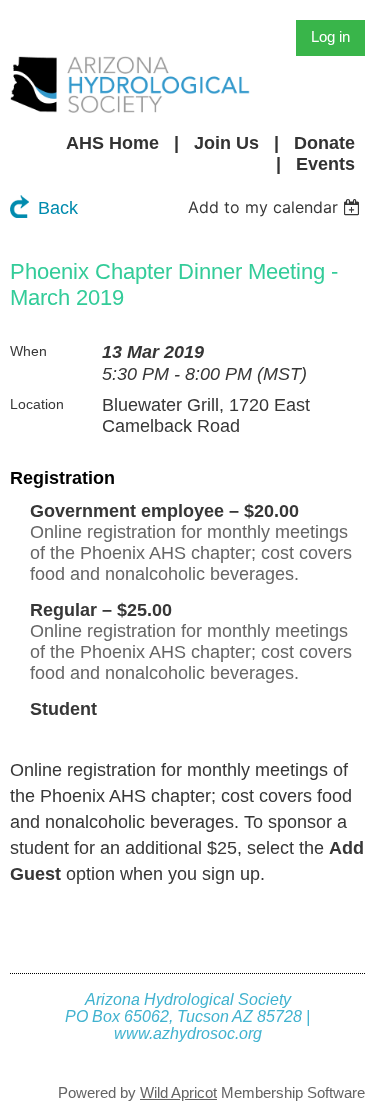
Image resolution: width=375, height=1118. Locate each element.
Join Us (226, 143)
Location (37, 404)
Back (58, 208)
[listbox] (276, 207)
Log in (330, 36)
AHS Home (112, 143)
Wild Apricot (178, 1092)
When (28, 351)
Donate (324, 143)
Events (325, 164)
